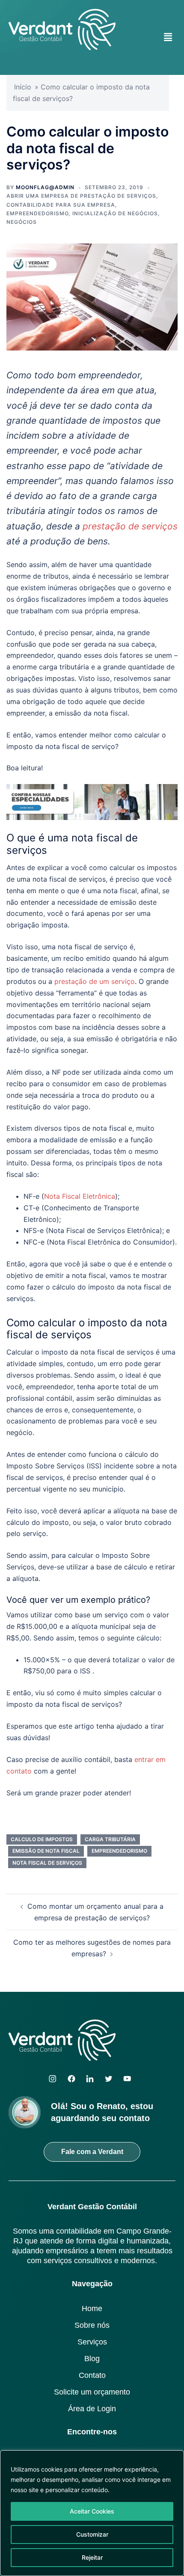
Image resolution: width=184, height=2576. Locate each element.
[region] (92, 2513)
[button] (168, 37)
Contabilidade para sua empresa (61, 205)
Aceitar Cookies (92, 2511)
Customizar (92, 2534)
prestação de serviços (130, 526)
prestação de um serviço (95, 981)
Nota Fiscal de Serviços (47, 1863)
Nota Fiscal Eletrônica (80, 1196)
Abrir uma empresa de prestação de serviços (81, 196)
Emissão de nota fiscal (46, 1851)
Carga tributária (110, 1839)
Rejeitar (92, 2557)
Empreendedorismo (37, 213)
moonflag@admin (45, 187)
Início (23, 87)
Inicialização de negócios (115, 213)
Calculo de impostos (42, 1839)
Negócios (22, 222)
